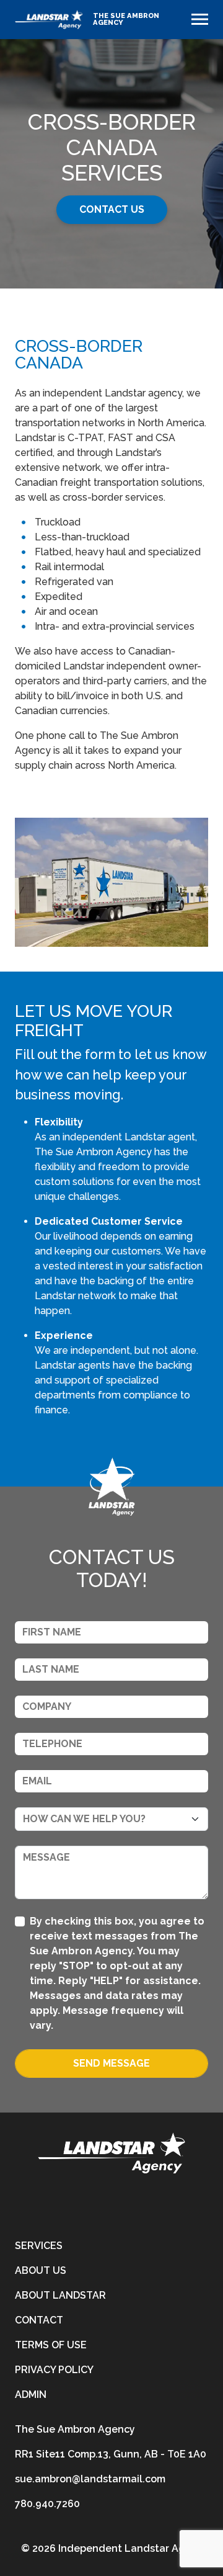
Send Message (111, 2063)
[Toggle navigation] (200, 19)
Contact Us (112, 209)
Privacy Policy (54, 2370)
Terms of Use (51, 2345)
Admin (31, 2395)
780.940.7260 (47, 2504)
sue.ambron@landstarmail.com (90, 2479)
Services (39, 2246)
